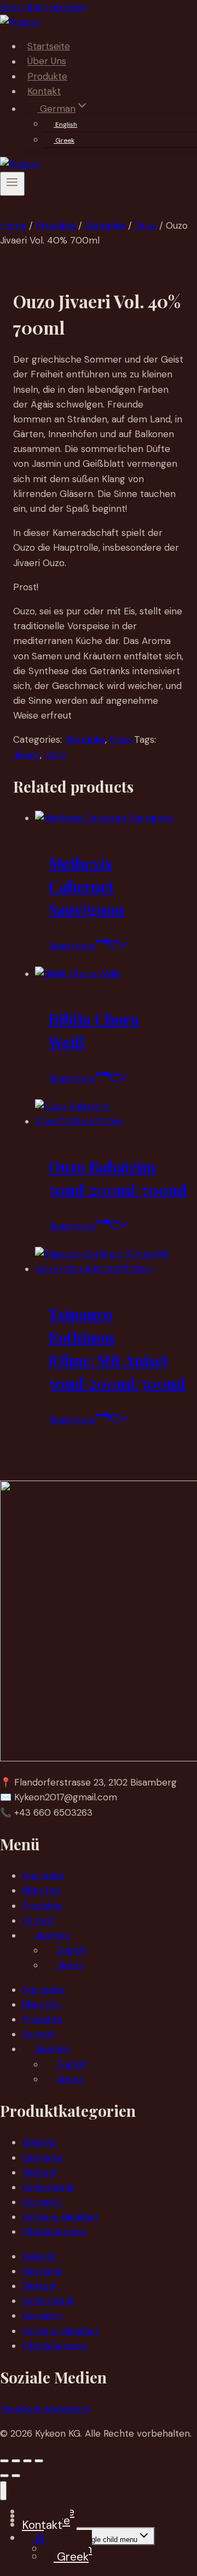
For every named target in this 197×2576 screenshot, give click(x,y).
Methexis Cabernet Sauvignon (86, 886)
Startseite (49, 46)
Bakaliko (39, 2142)
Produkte (47, 76)
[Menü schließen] (3, 2491)
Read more (72, 946)
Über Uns (47, 61)
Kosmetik (42, 2202)
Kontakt (44, 91)
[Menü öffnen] (12, 184)
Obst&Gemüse (54, 2232)
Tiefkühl (39, 2172)
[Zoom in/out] (4, 2461)
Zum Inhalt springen (43, 7)
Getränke (85, 739)
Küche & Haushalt (60, 2217)
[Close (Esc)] (39, 2461)
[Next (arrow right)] (16, 2476)
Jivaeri (27, 755)
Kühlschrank (48, 2187)
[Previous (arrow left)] (4, 2476)
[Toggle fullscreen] (16, 2461)
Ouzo (120, 739)
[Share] (27, 2461)
